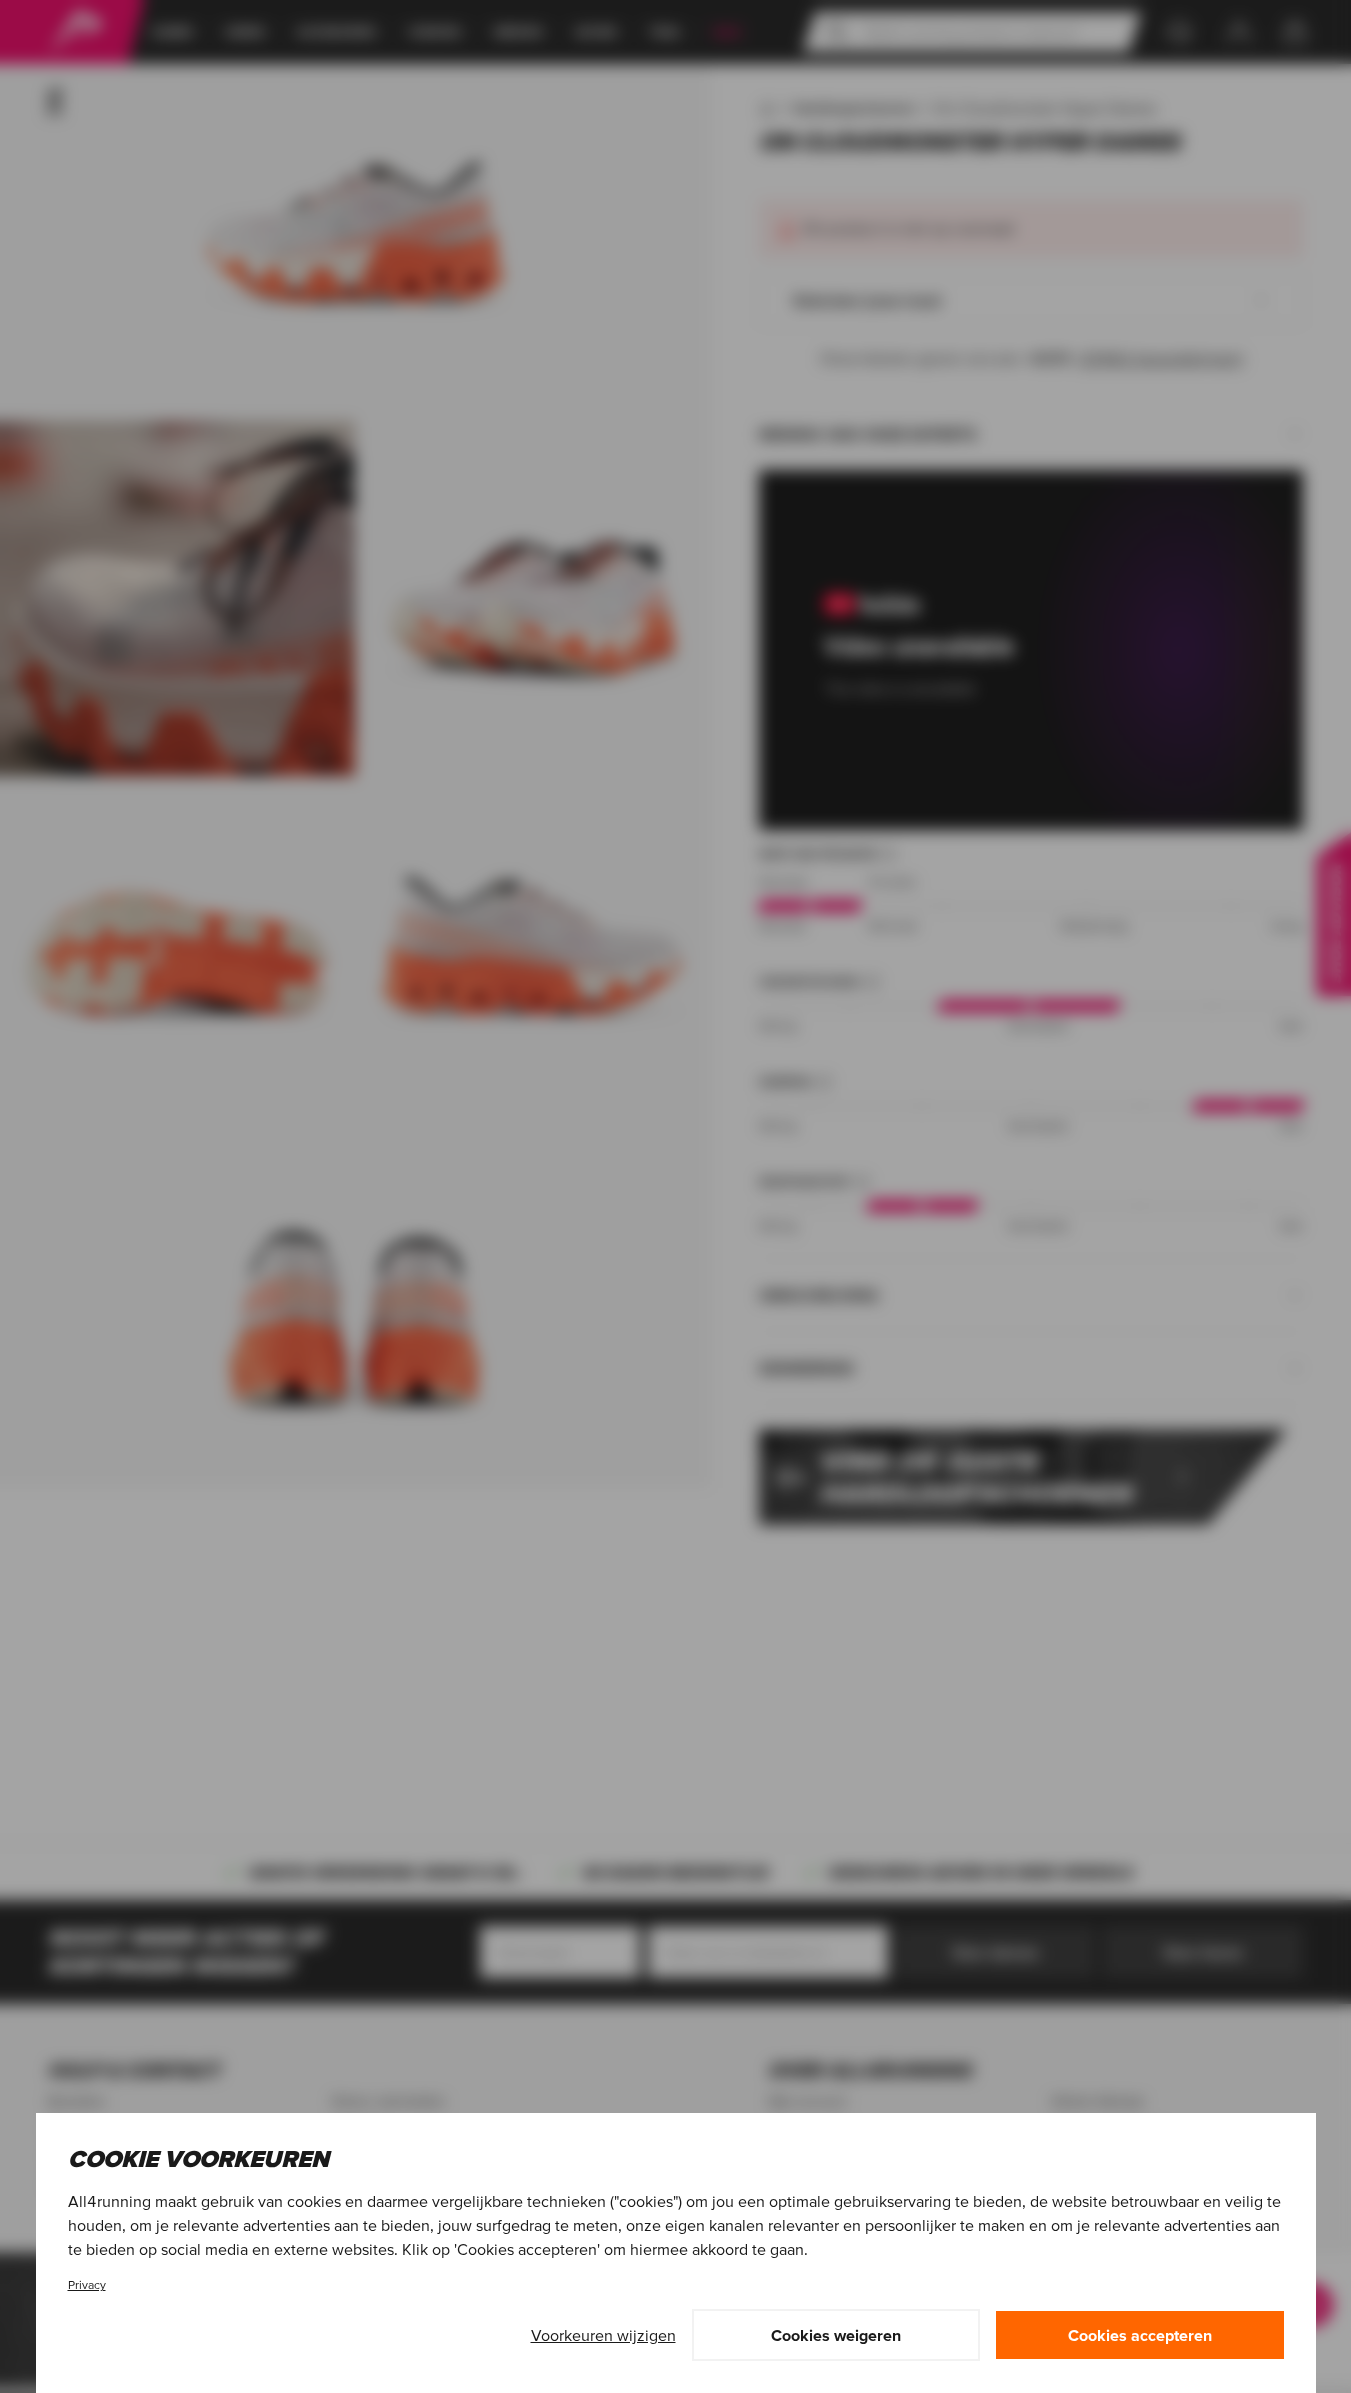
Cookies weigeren (836, 2335)
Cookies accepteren (1140, 2335)
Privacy (87, 2284)
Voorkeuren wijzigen (603, 2335)
